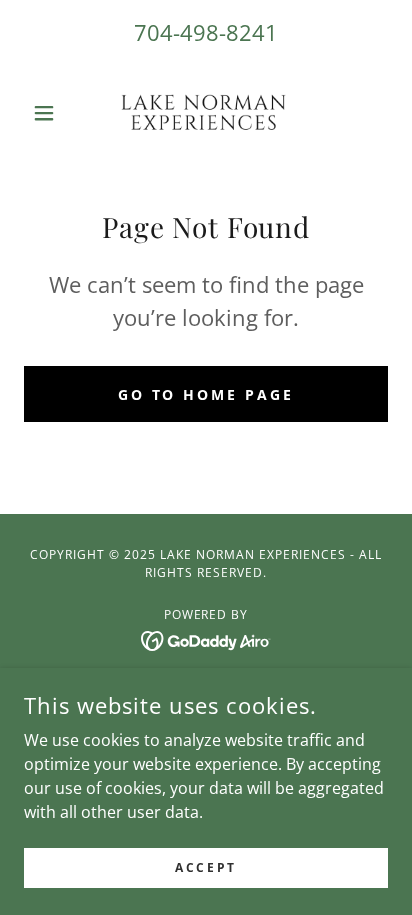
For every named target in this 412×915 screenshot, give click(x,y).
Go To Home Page (206, 394)
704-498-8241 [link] (206, 32)
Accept (205, 867)
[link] (206, 113)
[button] (51, 113)
